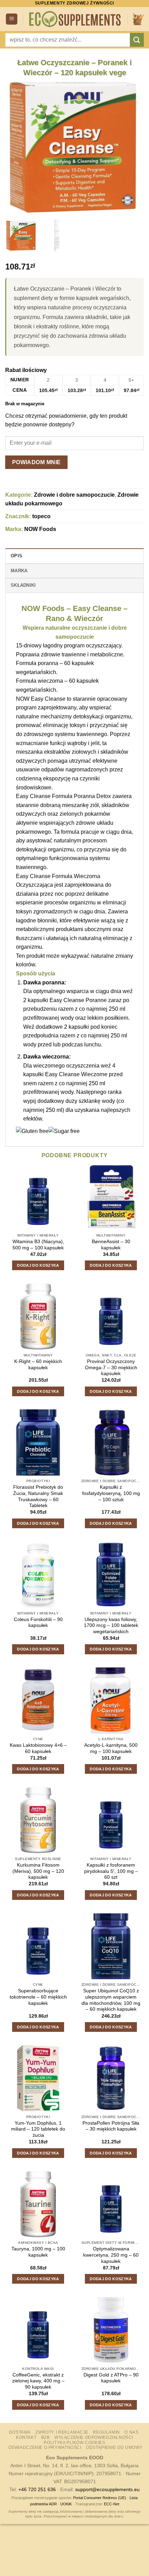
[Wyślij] (137, 40)
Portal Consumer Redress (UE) (100, 2498)
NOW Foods (40, 529)
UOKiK (66, 2504)
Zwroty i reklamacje (62, 2432)
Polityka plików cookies (74, 2443)
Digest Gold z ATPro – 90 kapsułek (111, 2378)
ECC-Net (112, 2504)
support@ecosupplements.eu (107, 2489)
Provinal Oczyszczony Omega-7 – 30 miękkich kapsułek (111, 1367)
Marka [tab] (19, 571)
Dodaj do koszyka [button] (38, 1265)
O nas (131, 2432)
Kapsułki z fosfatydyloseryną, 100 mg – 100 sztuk (111, 1493)
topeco (41, 516)
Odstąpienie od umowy (114, 2447)
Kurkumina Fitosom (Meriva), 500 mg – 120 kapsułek (38, 1871)
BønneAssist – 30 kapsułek (111, 1245)
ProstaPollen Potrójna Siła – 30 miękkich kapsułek (111, 2126)
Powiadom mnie (37, 462)
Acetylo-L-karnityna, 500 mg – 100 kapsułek (111, 1748)
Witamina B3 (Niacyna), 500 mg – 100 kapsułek (38, 1245)
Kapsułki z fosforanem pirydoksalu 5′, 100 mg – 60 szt (111, 1871)
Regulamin (106, 2432)
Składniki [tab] (23, 585)
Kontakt (26, 2437)
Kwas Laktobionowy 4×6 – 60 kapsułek (38, 1748)
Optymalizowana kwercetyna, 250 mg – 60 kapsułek (111, 2255)
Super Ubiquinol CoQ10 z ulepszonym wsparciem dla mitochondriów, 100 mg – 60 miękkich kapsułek (111, 2000)
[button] (12, 19)
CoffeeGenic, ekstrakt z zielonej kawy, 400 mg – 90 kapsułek (38, 2381)
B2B (46, 2437)
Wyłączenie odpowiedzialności (94, 2437)
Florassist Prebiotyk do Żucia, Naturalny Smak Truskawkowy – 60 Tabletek (38, 1496)
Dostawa (20, 2432)
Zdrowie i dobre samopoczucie (74, 495)
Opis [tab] (16, 556)
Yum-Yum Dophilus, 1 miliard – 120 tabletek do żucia (38, 2129)
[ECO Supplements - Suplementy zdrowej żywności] (75, 19)
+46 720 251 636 (37, 2489)
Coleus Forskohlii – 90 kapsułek (38, 1623)
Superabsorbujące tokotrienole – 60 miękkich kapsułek (38, 1997)
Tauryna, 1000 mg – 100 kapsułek (38, 2252)
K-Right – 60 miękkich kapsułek (38, 1365)
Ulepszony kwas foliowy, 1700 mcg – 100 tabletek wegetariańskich (111, 1626)
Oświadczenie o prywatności (45, 2447)
